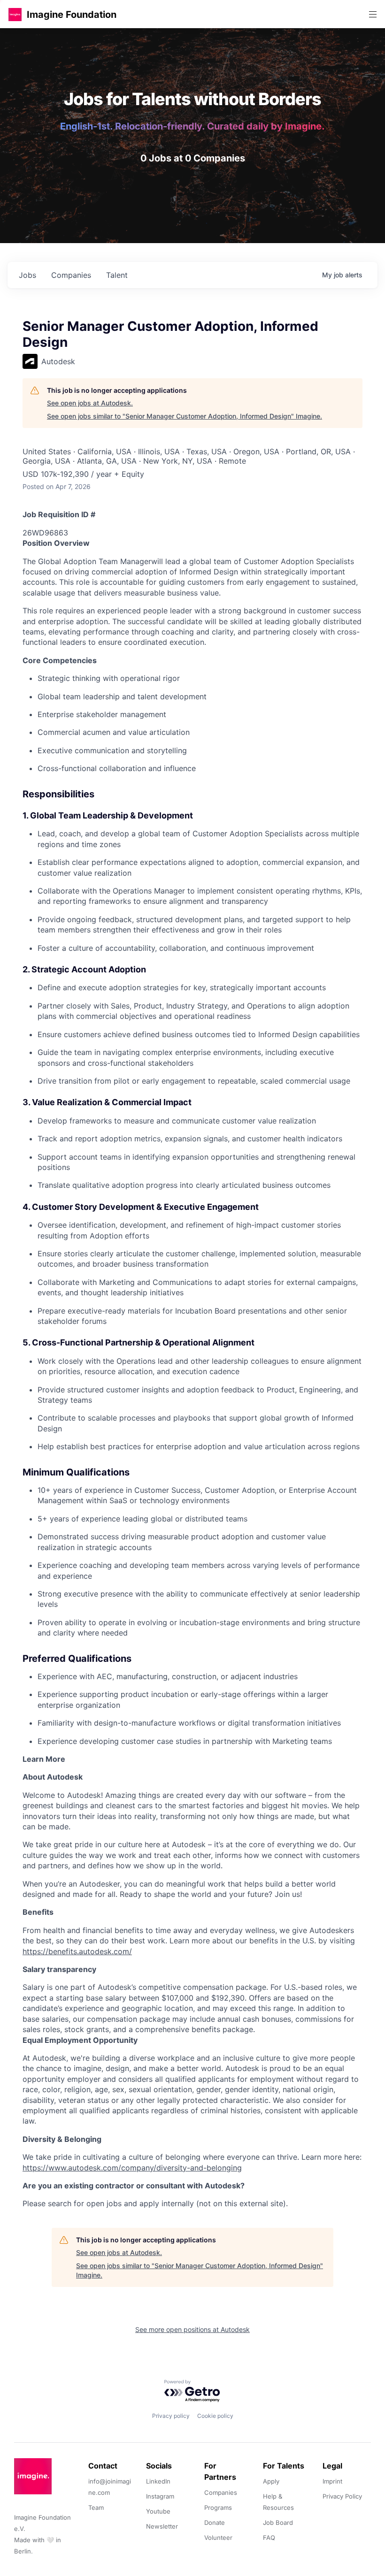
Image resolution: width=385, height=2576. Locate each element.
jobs (27, 275)
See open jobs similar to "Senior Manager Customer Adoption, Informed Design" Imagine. (185, 416)
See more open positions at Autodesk (192, 2329)
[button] (15, 14)
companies (71, 275)
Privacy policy (171, 2416)
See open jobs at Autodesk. (90, 403)
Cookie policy (215, 2416)
